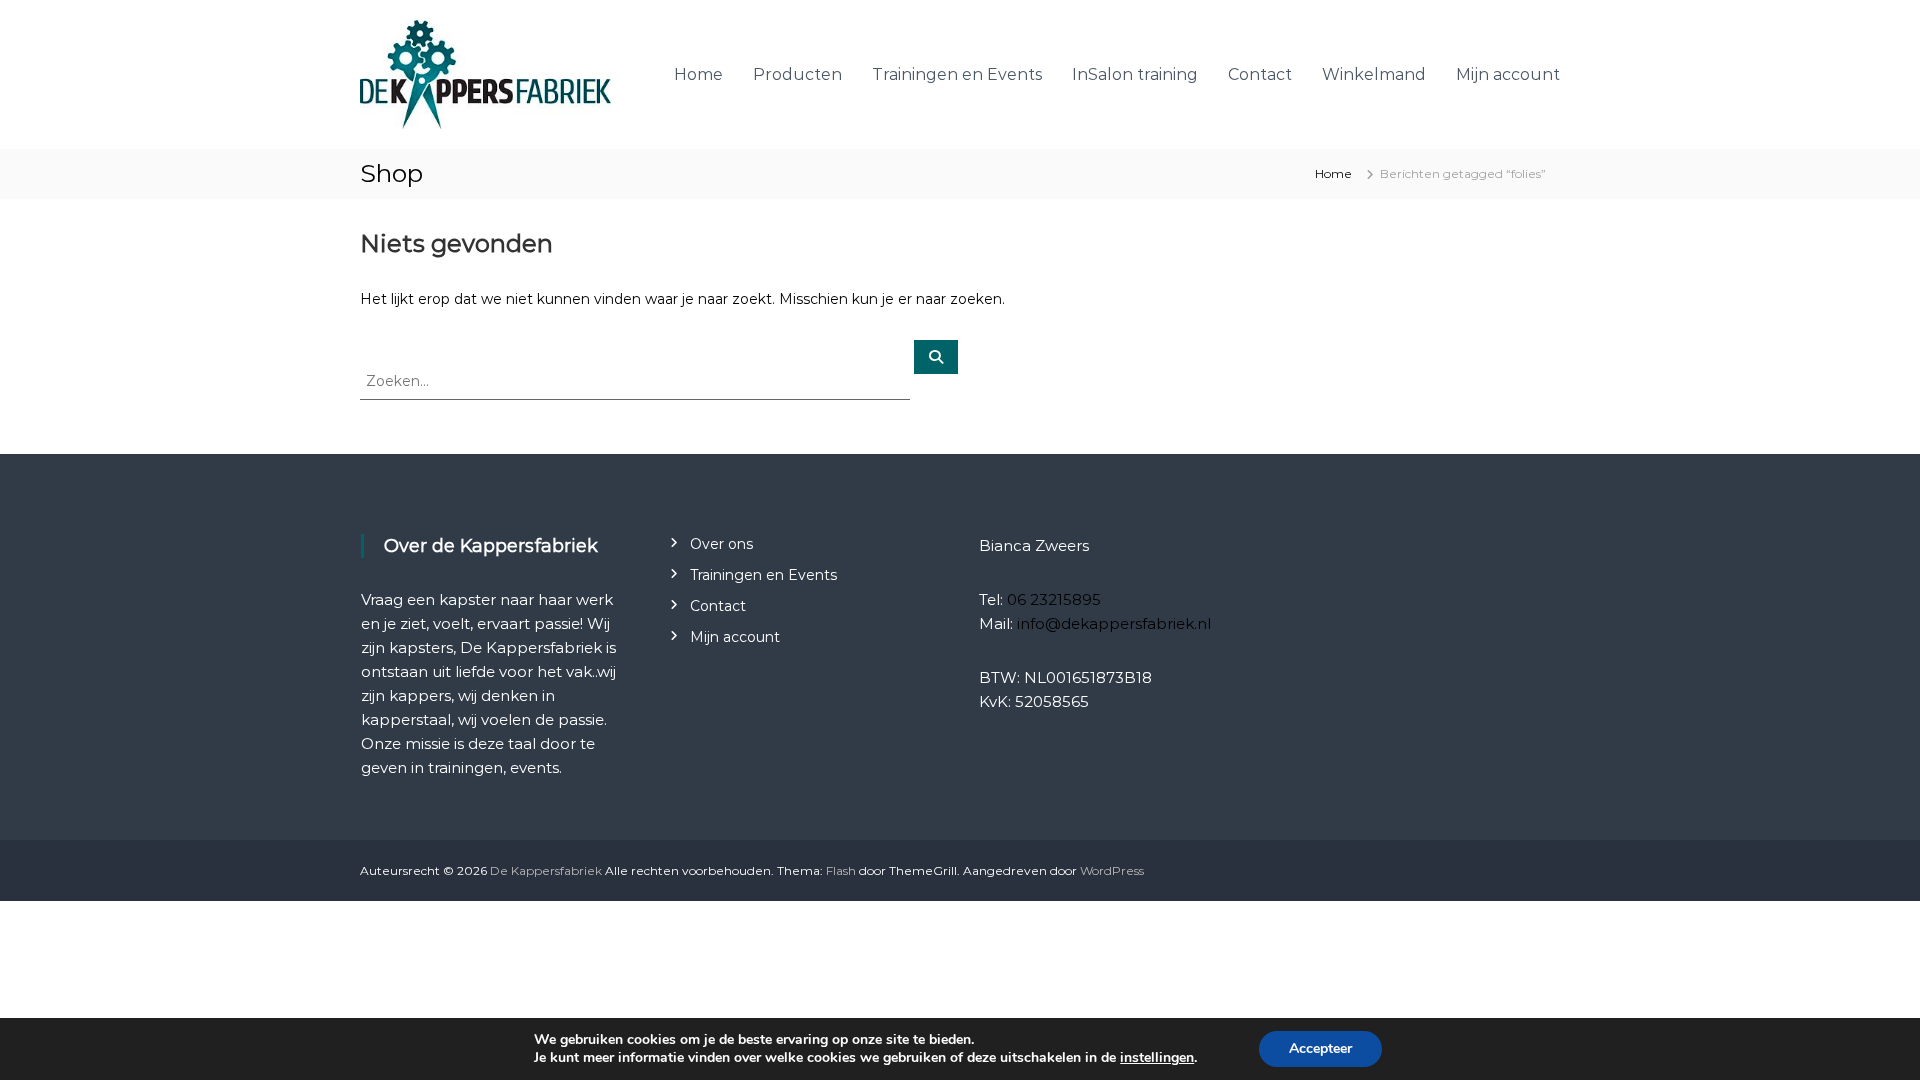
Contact (1260, 74)
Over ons (721, 544)
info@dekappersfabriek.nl (1114, 623)
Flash (841, 870)
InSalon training (1135, 74)
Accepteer (1320, 1048)
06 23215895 (1054, 599)
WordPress (1112, 870)
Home (698, 74)
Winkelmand (1374, 74)
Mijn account (1508, 74)
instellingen (1157, 1058)
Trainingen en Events (957, 74)
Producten (797, 74)
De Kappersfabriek (546, 870)
